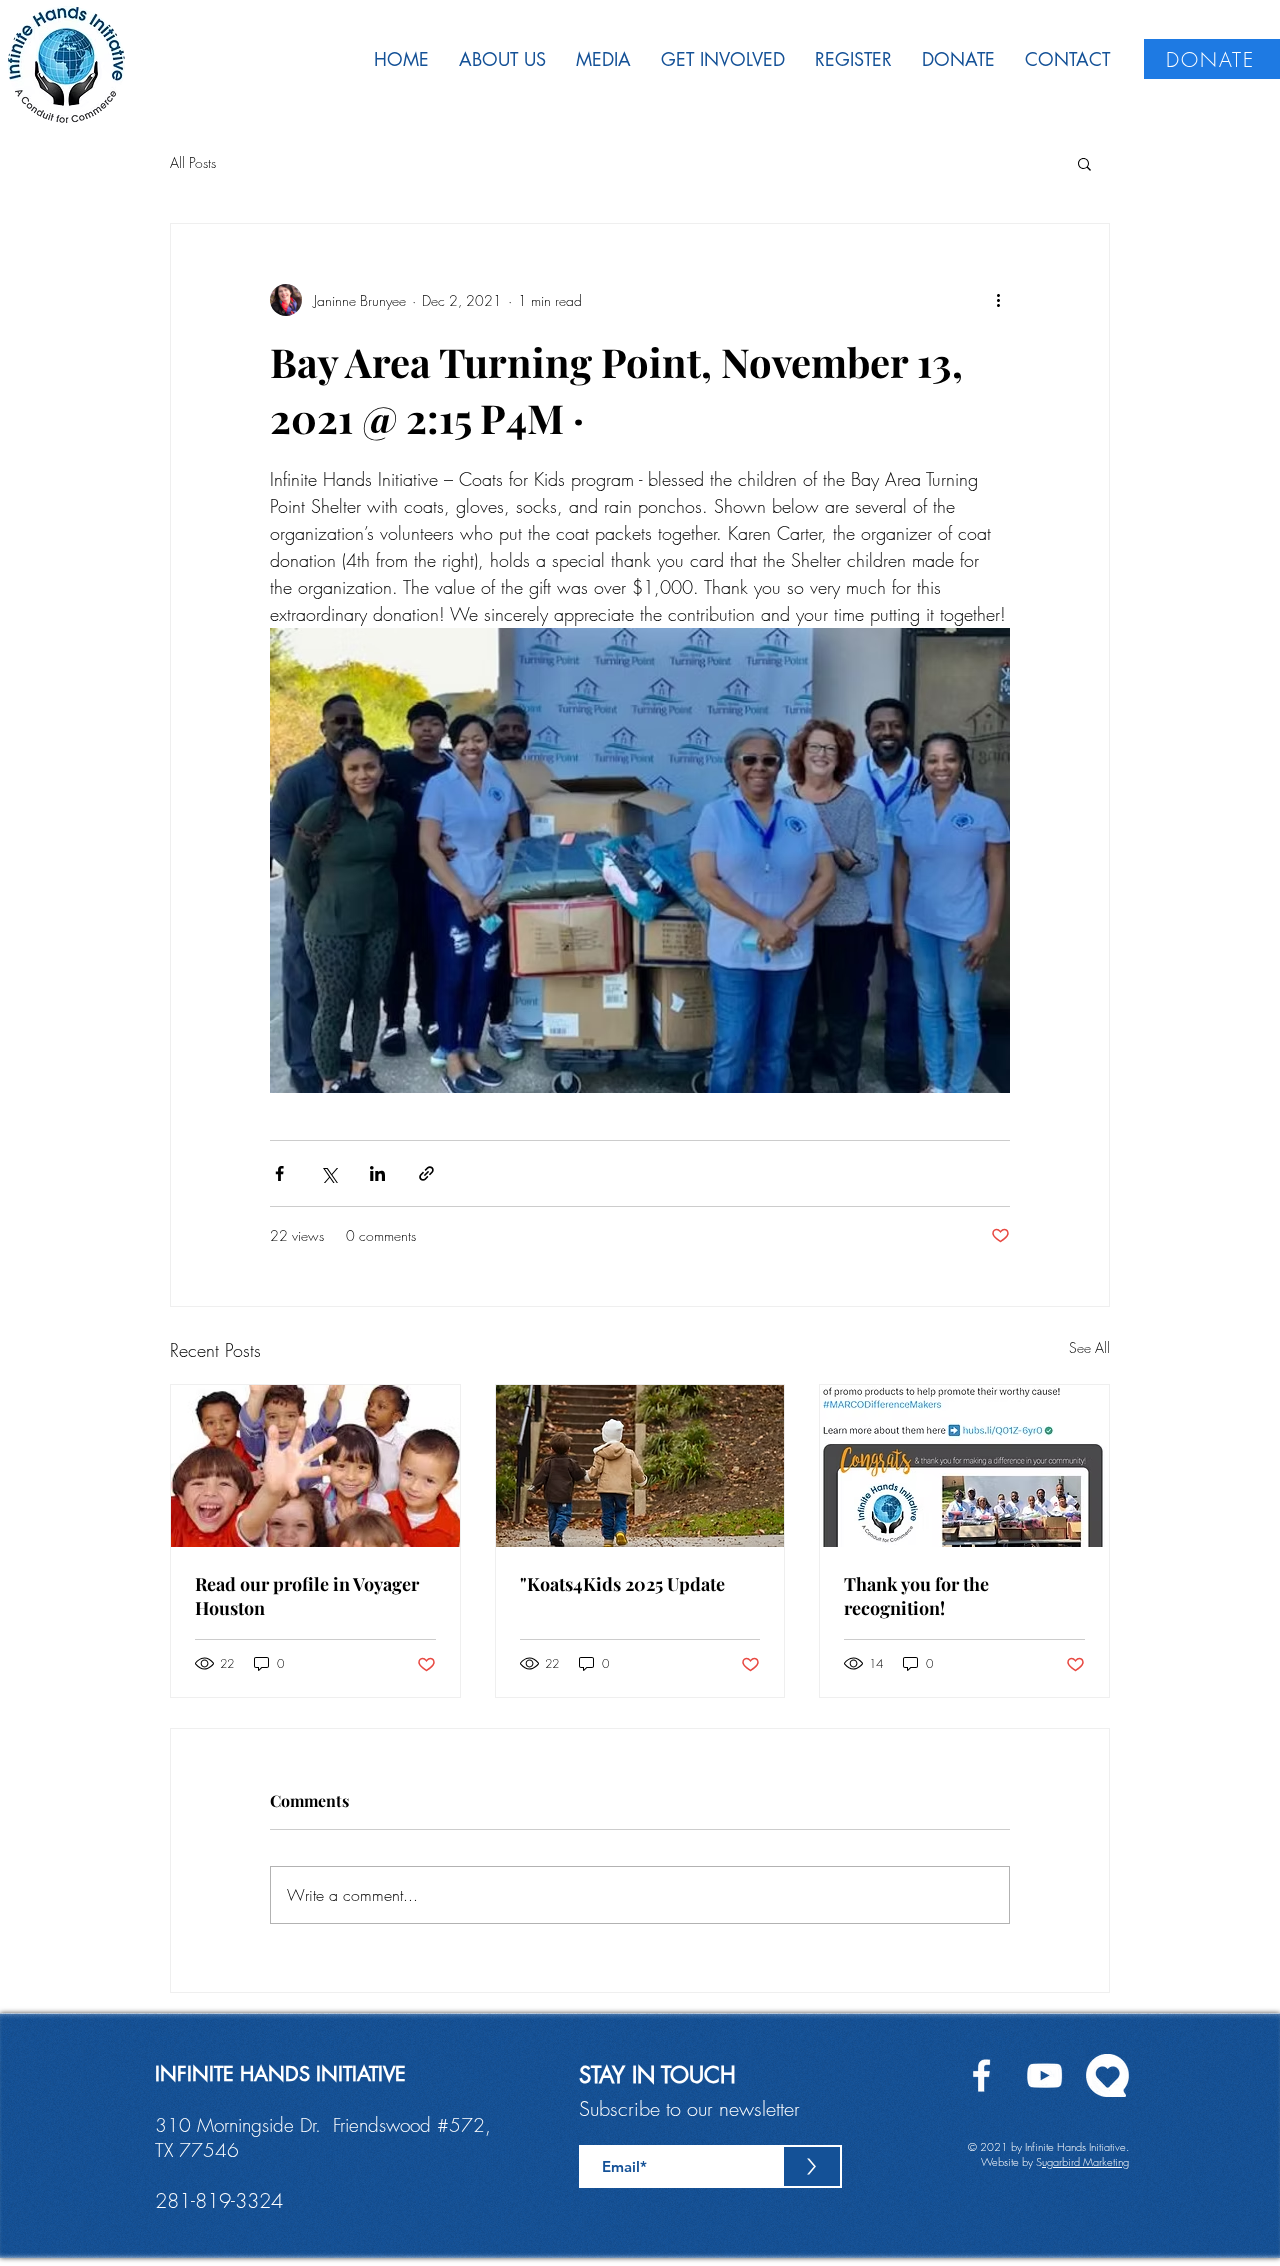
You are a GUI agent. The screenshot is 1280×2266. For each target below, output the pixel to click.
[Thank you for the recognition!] (964, 1466)
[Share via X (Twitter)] (328, 1173)
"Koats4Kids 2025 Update (622, 1584)
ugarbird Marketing (1085, 2161)
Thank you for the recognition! (916, 1596)
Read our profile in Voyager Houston (307, 1596)
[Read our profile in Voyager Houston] (315, 1466)
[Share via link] (426, 1173)
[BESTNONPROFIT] (1107, 2075)
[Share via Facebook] (279, 1173)
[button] (1084, 163)
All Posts (193, 162)
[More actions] (998, 300)
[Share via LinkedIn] (377, 1173)
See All (1089, 1347)
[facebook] (981, 2075)
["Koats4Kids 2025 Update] (640, 1466)
